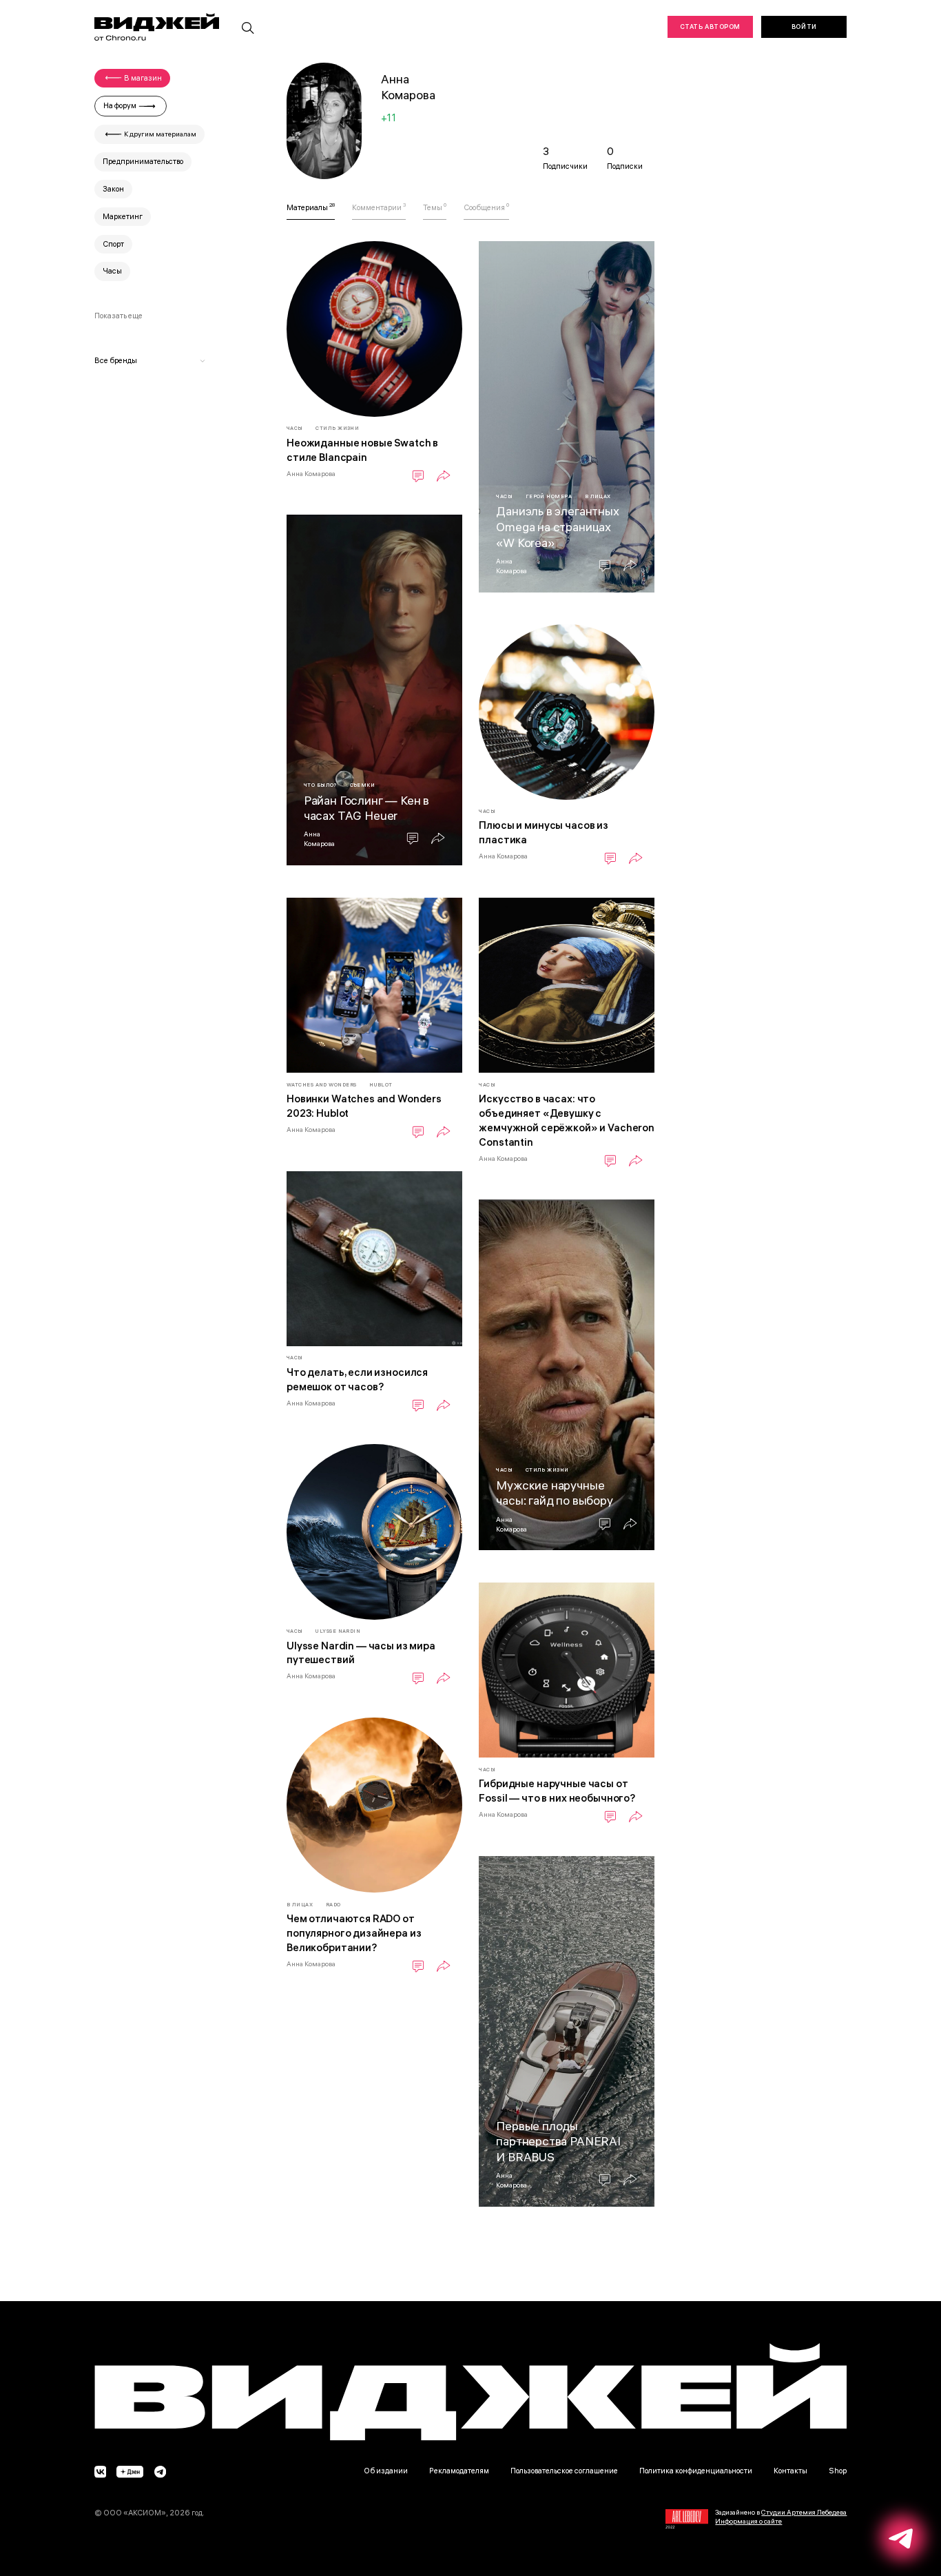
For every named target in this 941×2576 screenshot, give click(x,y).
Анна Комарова (311, 473)
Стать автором (710, 27)
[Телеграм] (160, 2473)
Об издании (386, 2471)
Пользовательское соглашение (564, 2471)
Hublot (381, 1085)
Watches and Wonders (322, 1085)
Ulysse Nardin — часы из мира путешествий (361, 1653)
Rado (333, 1905)
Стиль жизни (337, 428)
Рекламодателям (459, 2471)
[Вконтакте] (100, 2473)
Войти (804, 27)
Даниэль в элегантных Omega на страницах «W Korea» (558, 526)
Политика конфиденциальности (696, 2471)
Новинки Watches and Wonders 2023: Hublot (364, 1106)
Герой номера (549, 496)
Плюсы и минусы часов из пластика (544, 832)
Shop (838, 2471)
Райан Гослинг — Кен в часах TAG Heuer (366, 808)
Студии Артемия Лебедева (804, 2512)
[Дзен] (131, 2473)
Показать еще (118, 316)
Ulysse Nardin (338, 1631)
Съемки (363, 785)
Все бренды (116, 360)
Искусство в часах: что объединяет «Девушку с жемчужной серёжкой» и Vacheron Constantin (567, 1120)
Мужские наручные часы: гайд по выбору (555, 1493)
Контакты (790, 2471)
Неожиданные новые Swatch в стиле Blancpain (362, 450)
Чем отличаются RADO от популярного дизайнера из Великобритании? (354, 1933)
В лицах (598, 496)
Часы (295, 428)
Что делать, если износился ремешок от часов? (357, 1379)
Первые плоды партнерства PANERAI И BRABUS (558, 2141)
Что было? (320, 785)
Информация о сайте (748, 2521)
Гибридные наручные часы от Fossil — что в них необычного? (557, 1791)
